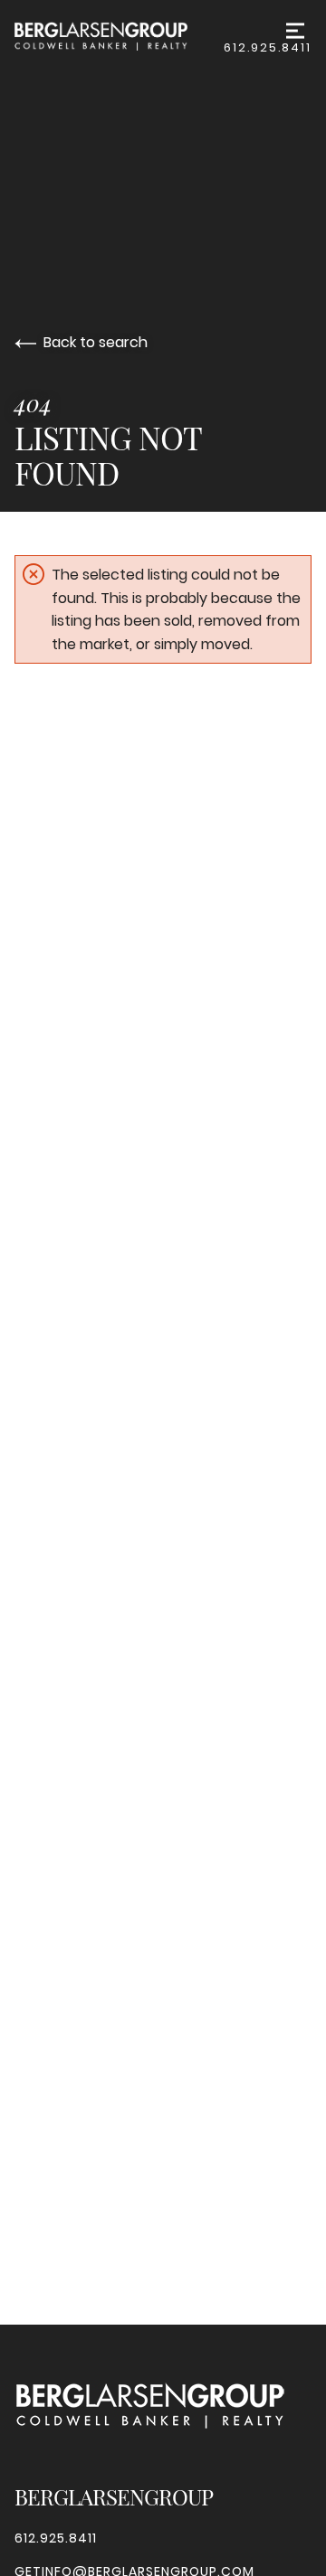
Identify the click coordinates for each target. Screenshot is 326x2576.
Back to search (96, 342)
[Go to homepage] (119, 36)
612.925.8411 (268, 47)
